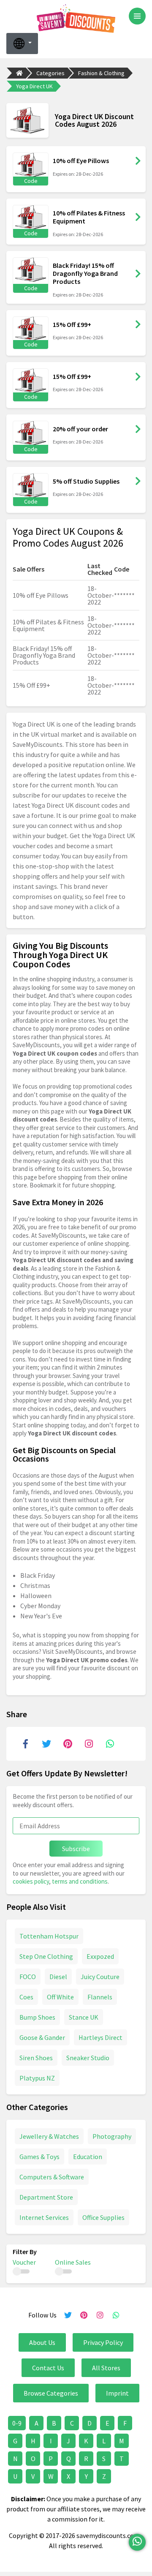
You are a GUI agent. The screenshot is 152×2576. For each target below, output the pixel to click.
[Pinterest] (68, 1744)
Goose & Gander (42, 2037)
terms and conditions (80, 1881)
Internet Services (44, 2217)
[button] (22, 44)
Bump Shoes (37, 2017)
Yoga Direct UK (34, 86)
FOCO (28, 1977)
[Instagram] (89, 1744)
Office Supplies (103, 2217)
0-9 (17, 2423)
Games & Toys (39, 2157)
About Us (42, 2342)
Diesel (58, 1977)
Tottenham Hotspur (49, 1936)
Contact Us (48, 2368)
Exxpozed (100, 1956)
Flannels (100, 1997)
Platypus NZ (37, 2078)
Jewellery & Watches (49, 2136)
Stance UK (84, 2017)
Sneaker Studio (88, 2058)
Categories (50, 73)
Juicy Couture (100, 1977)
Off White (60, 1997)
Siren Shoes (36, 2058)
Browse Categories (51, 2393)
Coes (26, 1997)
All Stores (106, 2368)
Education (88, 2157)
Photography (112, 2136)
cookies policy (31, 1881)
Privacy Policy (103, 2342)
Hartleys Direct (100, 2037)
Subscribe (76, 1849)
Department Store (46, 2197)
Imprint (117, 2393)
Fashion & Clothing (101, 73)
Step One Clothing (46, 1956)
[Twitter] (46, 1744)
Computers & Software (52, 2177)
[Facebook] (25, 1744)
